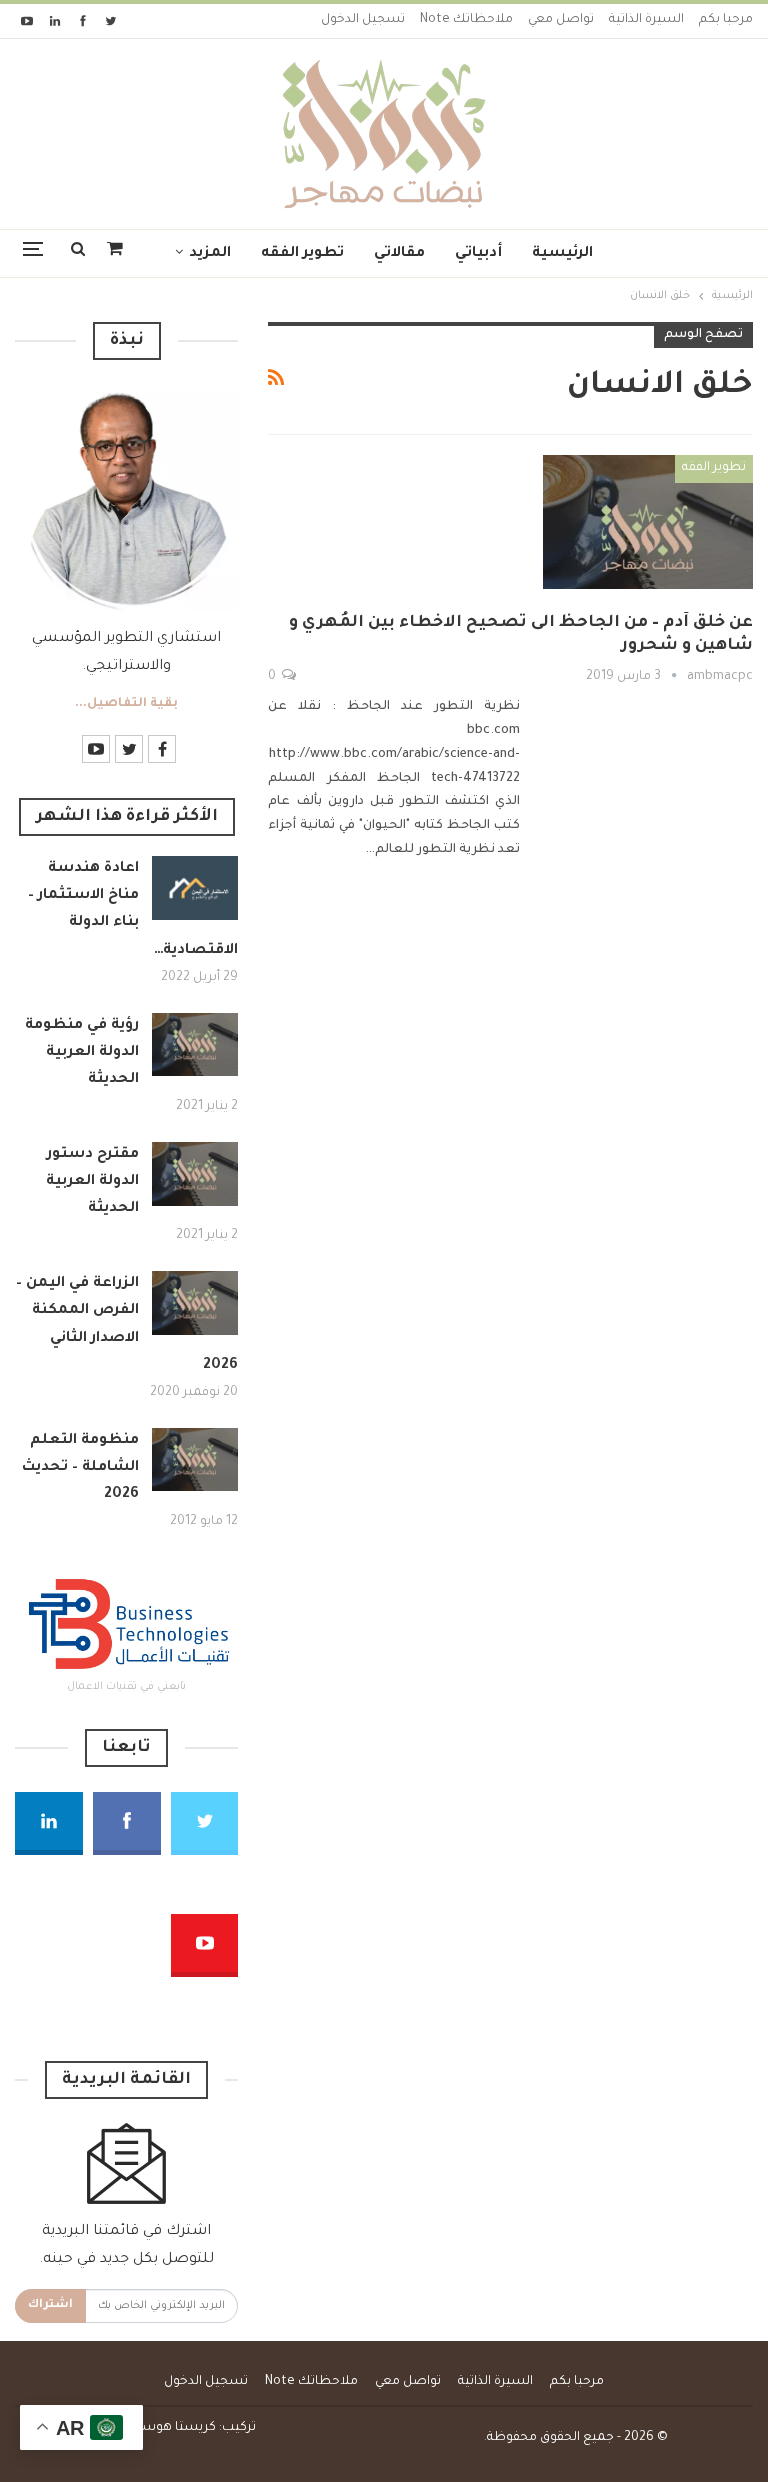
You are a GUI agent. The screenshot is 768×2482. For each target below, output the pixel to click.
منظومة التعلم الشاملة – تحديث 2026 (80, 1468)
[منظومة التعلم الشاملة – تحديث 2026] (195, 1460)
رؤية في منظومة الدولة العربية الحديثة (82, 1053)
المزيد (210, 254)
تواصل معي (561, 20)
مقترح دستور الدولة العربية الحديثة (92, 1182)
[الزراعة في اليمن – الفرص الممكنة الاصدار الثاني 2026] (195, 1303)
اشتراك (50, 2305)
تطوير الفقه (302, 254)
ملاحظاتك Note (466, 20)
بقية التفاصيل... (126, 704)
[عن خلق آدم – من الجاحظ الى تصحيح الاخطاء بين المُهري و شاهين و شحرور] (648, 522)
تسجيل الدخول (363, 20)
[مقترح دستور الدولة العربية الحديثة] (195, 1174)
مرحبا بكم (726, 20)
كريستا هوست (172, 2428)
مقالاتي (399, 254)
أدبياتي (478, 254)
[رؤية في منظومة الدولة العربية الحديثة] (195, 1045)
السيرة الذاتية (646, 20)
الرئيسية (562, 254)
